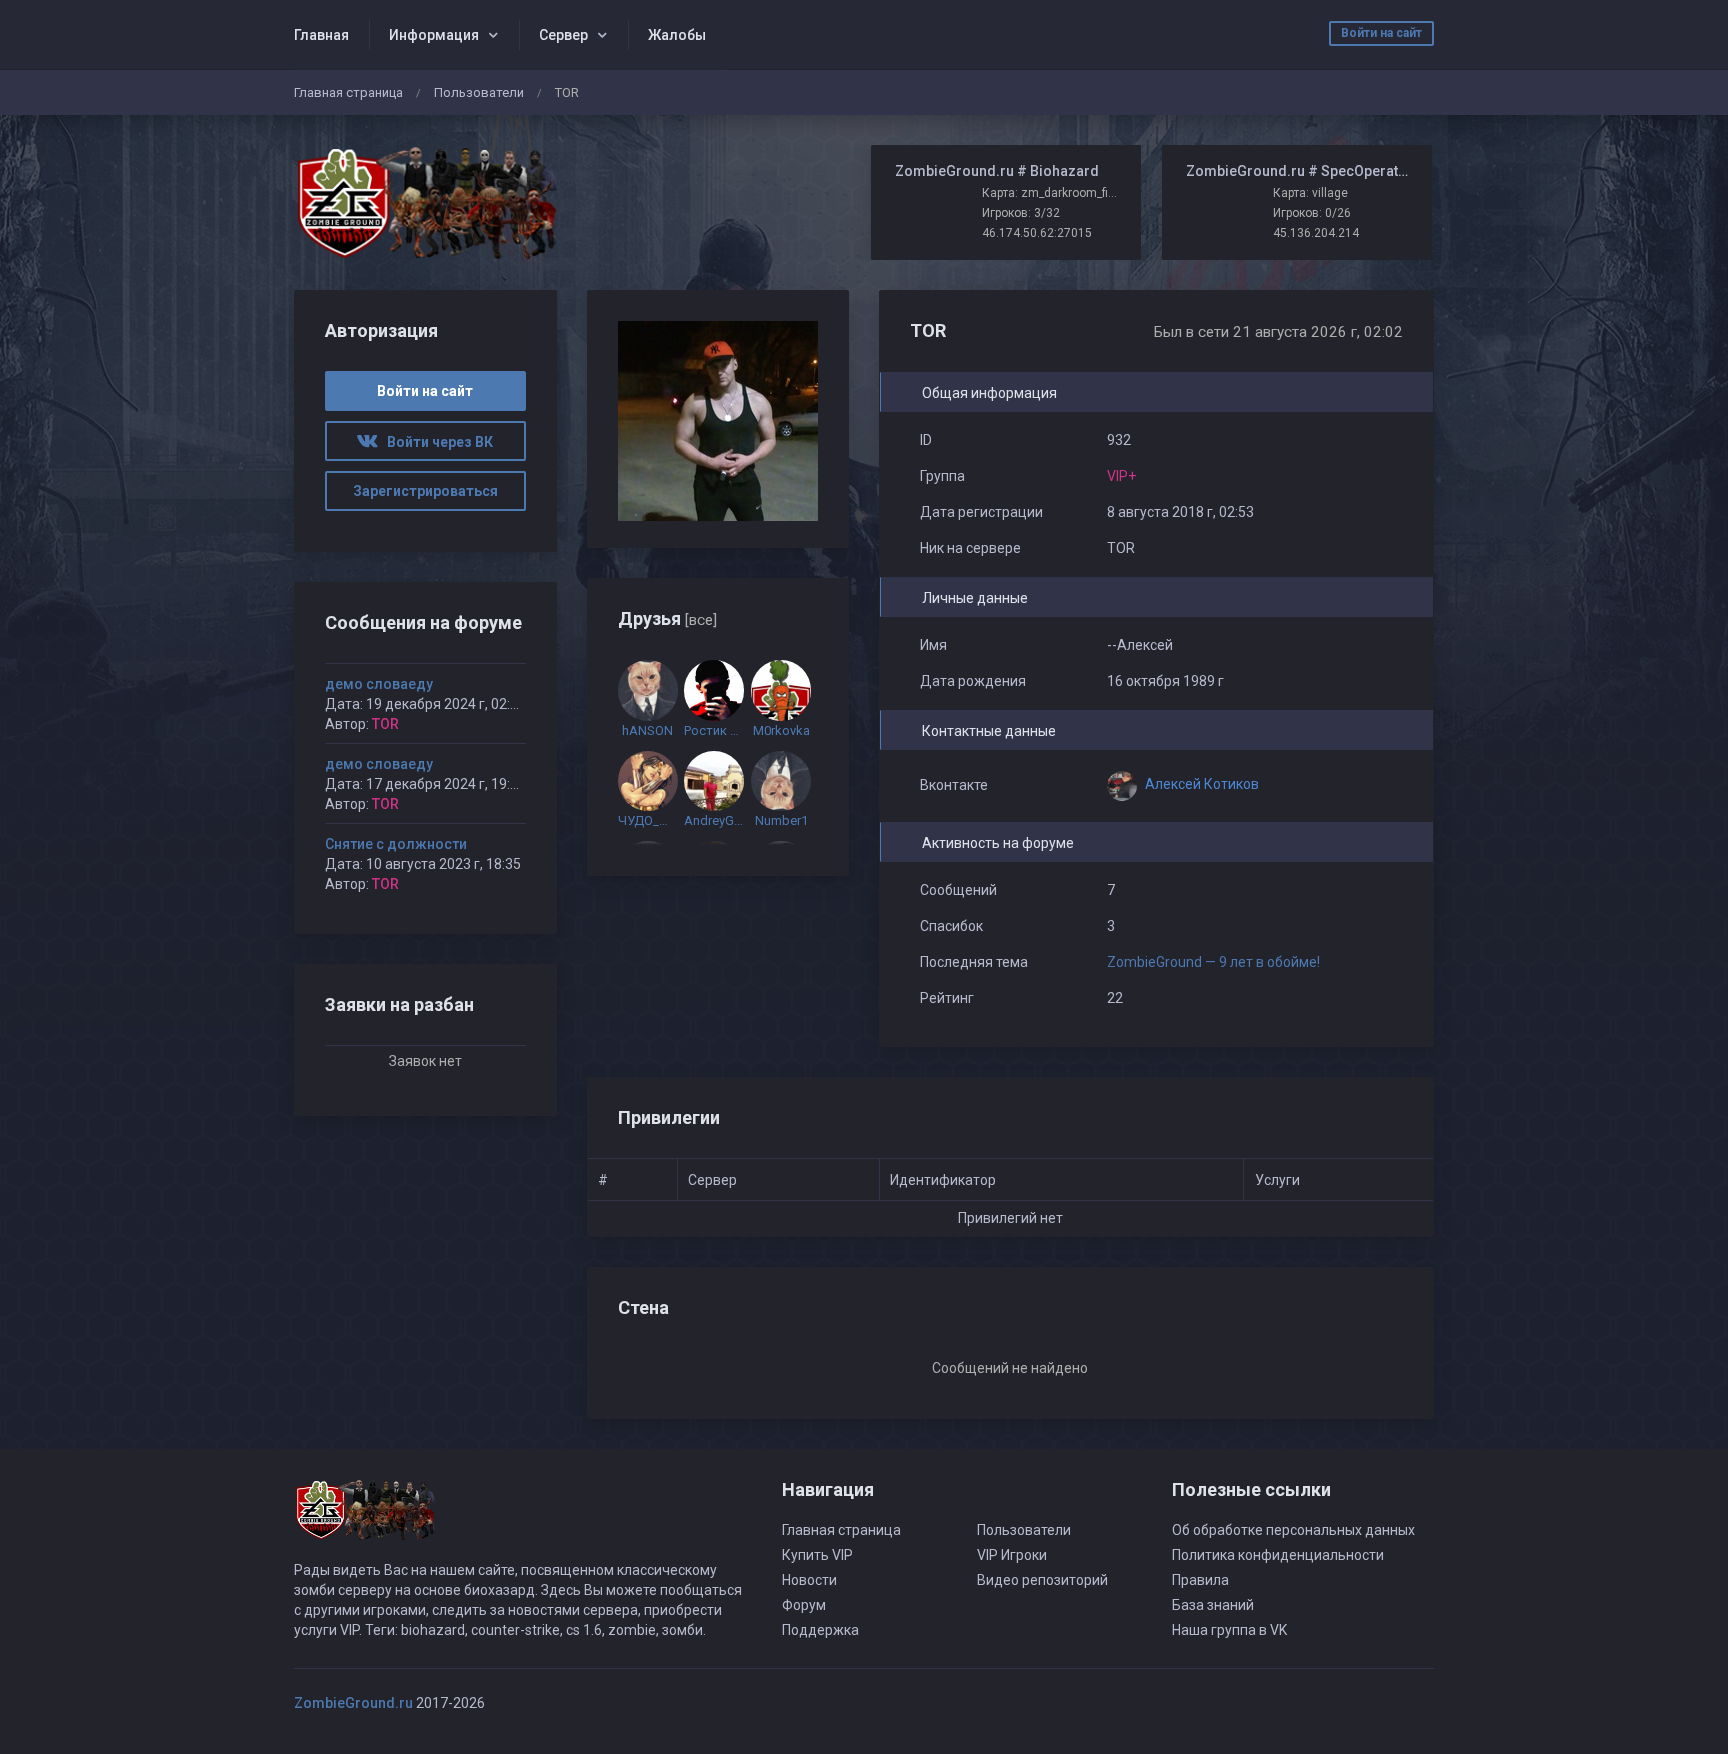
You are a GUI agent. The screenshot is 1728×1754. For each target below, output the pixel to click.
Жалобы (677, 35)
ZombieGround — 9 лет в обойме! (1215, 962)
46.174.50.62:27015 (1037, 233)
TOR (385, 724)
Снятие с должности (396, 844)
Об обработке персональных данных (1293, 1530)
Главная (321, 35)
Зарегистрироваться (425, 491)
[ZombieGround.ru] (425, 202)
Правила (1200, 1580)
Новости (809, 1580)
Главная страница (348, 92)
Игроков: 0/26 (1312, 213)
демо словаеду (379, 684)
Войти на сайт (1381, 33)
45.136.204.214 (1316, 233)
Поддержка (820, 1630)
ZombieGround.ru (353, 1703)
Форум (804, 1605)
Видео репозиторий (1042, 1580)
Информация (434, 35)
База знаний (1213, 1605)
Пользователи (479, 92)
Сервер (563, 35)
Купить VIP (817, 1555)
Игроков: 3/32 (1021, 213)
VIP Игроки (1012, 1555)
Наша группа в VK (1229, 1630)
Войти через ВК (435, 442)
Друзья (667, 618)
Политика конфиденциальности (1278, 1555)
